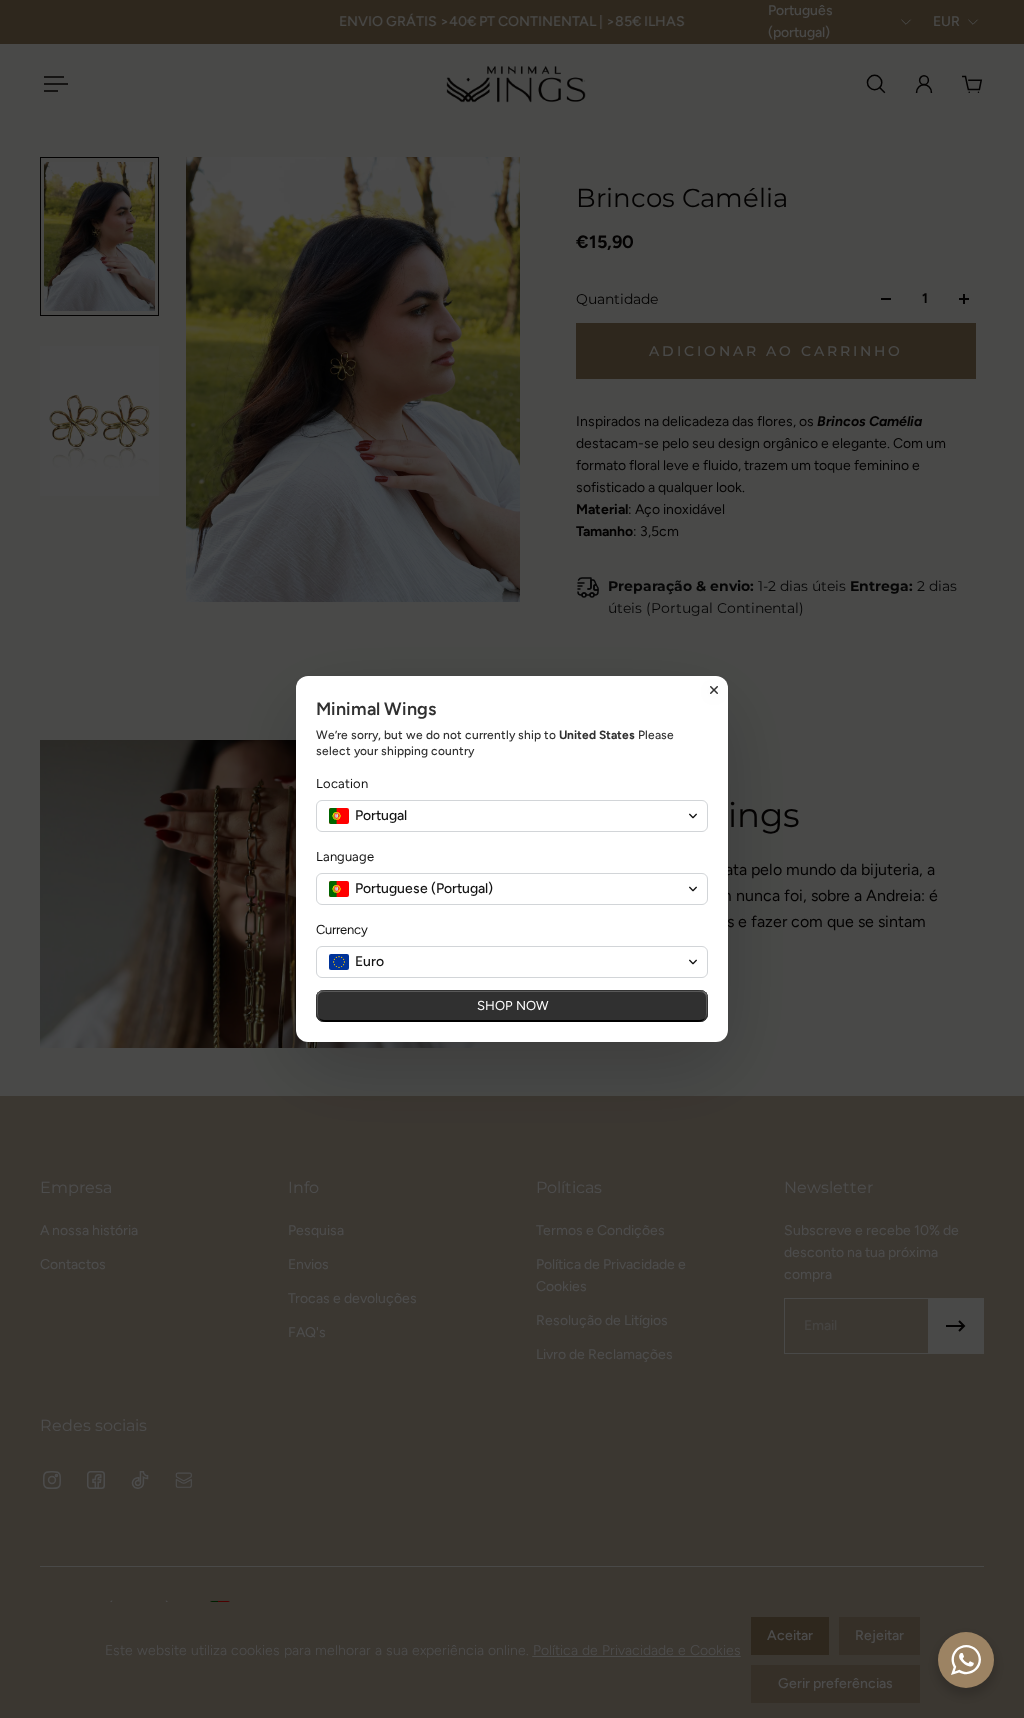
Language (345, 856)
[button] (512, 816)
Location (342, 783)
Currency (342, 929)
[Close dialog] (714, 690)
